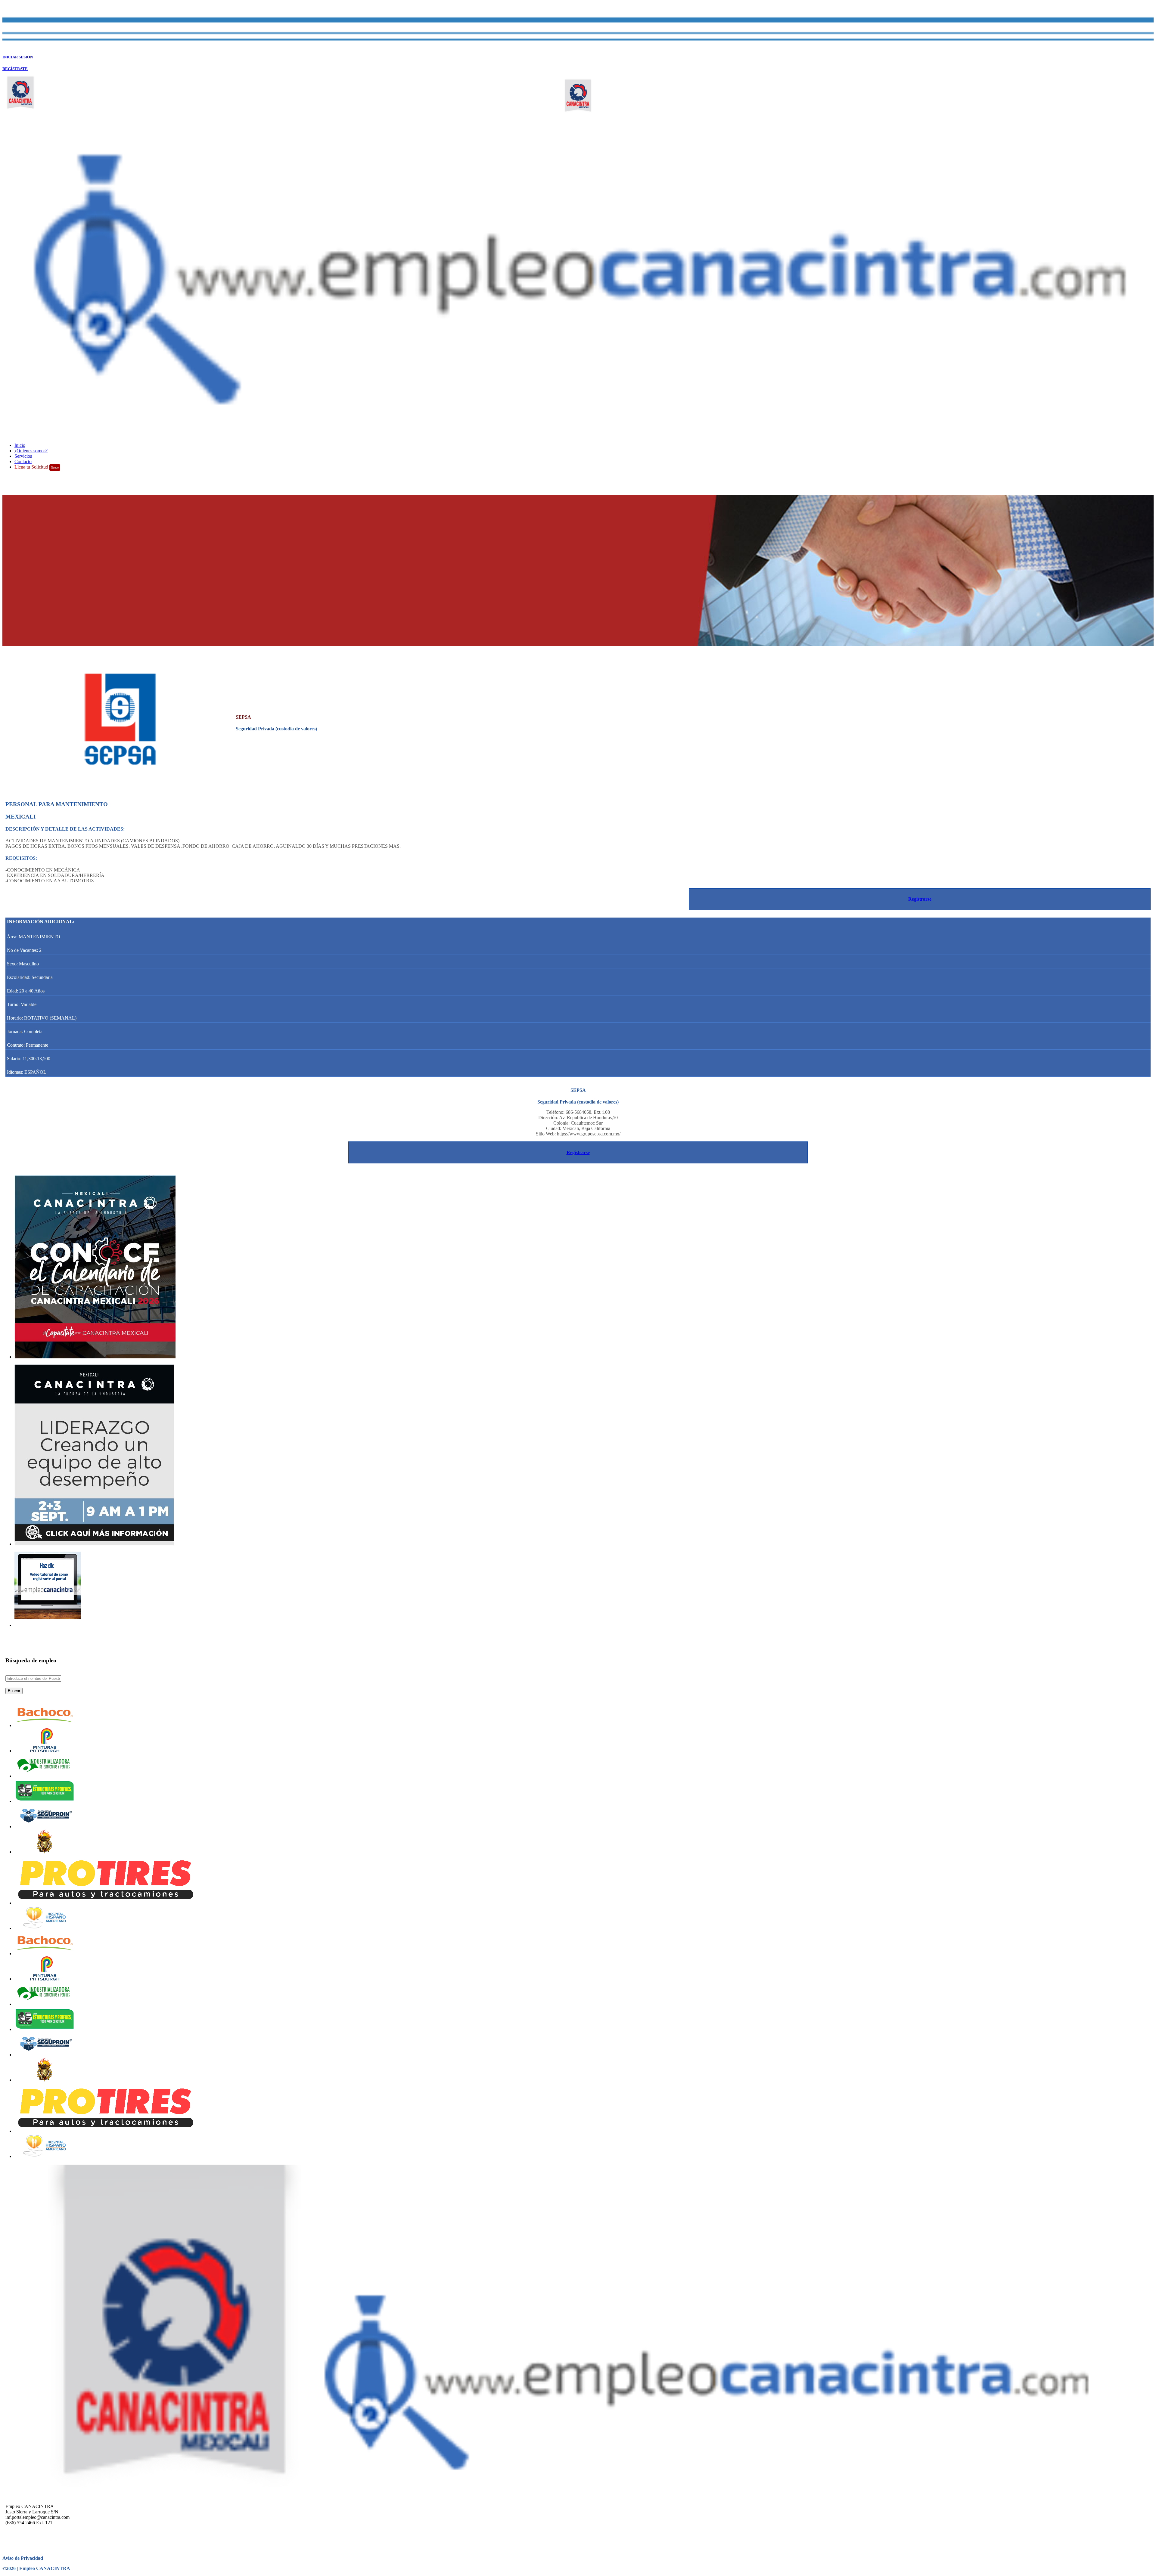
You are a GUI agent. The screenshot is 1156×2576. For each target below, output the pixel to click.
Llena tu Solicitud (37, 467)
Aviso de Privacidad (23, 2558)
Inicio (20, 445)
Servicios (23, 456)
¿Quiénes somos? (31, 451)
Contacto (23, 461)
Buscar (14, 1691)
